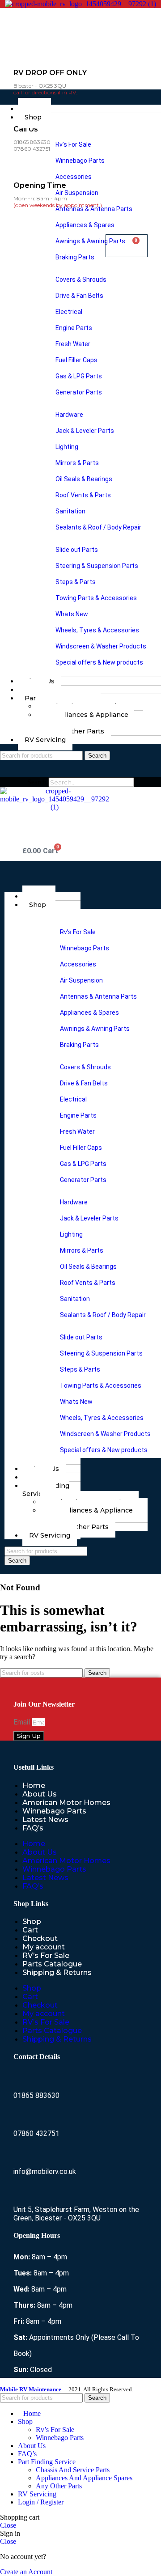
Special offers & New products (99, 662)
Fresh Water (72, 344)
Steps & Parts (75, 582)
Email (23, 1722)
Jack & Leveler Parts (84, 431)
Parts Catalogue (52, 1964)
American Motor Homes (66, 1803)
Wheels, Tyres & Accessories (97, 630)
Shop (33, 117)
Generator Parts (78, 392)
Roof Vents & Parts (83, 495)
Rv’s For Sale (73, 144)
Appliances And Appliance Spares (84, 2478)
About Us (40, 1794)
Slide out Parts (76, 550)
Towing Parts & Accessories (95, 598)
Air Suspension (76, 193)
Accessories (73, 177)
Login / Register (41, 2502)
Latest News (45, 1820)
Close (8, 2525)
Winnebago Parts (79, 161)
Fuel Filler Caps (76, 360)
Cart (30, 1930)
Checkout (40, 1938)
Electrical (68, 312)
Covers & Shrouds (80, 280)
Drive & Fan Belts (79, 296)
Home (34, 1786)
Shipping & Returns (57, 1972)
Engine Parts (73, 328)
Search (37, 782)
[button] (80, 93)
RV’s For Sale (46, 1955)
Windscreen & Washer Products (100, 646)
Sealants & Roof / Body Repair (98, 527)
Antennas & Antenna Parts (93, 209)
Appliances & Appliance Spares (82, 719)
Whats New (71, 614)
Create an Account (26, 2572)
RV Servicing (45, 740)
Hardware (69, 415)
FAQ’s (33, 1828)
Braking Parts (74, 257)
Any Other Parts (78, 731)
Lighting (66, 447)
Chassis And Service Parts (73, 2470)
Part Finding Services (46, 1490)
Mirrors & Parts (76, 463)
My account (44, 1947)
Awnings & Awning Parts (90, 241)
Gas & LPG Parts (78, 376)
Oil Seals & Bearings (83, 479)
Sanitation (70, 511)
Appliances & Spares (84, 225)
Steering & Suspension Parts (96, 566)
